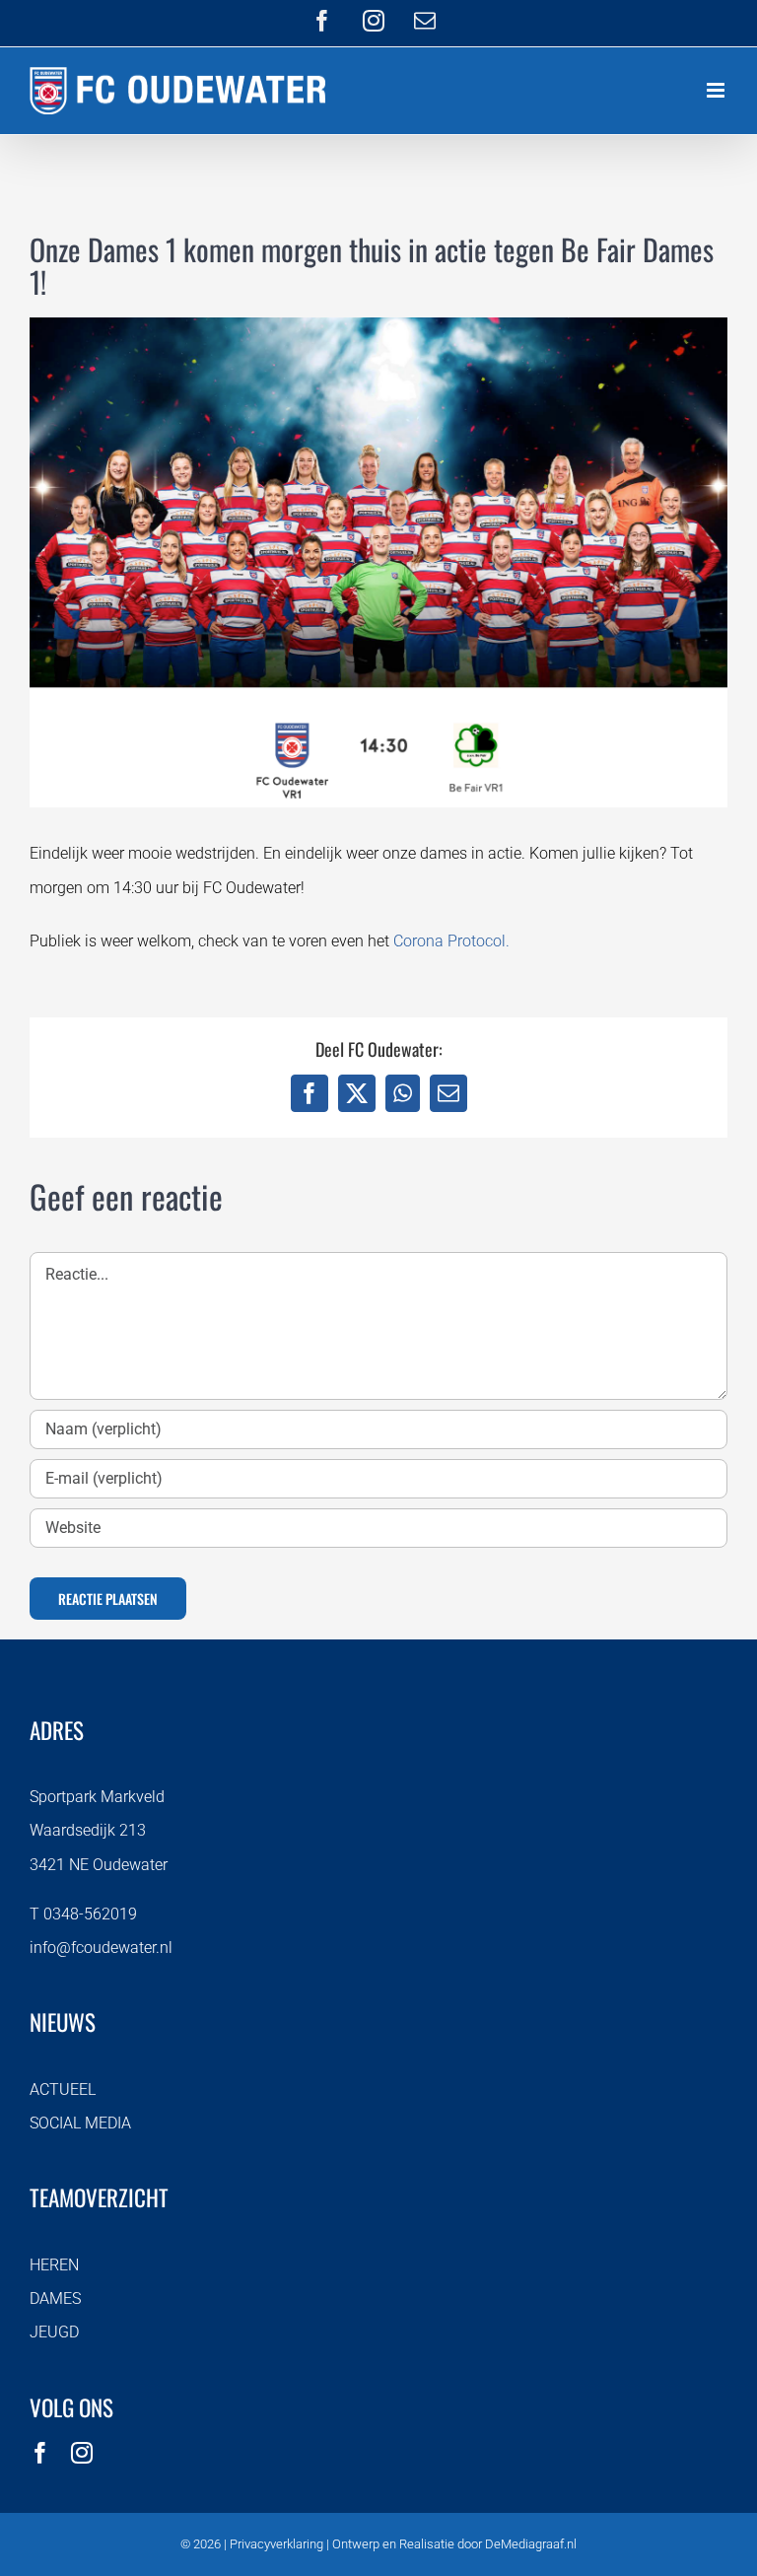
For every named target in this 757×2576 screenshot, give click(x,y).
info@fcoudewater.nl (101, 1948)
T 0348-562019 (83, 1914)
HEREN (54, 2265)
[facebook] (40, 2453)
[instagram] (82, 2453)
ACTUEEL (63, 2089)
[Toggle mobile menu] (717, 90)
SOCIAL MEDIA (80, 2123)
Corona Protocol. (451, 941)
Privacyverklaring (276, 2544)
